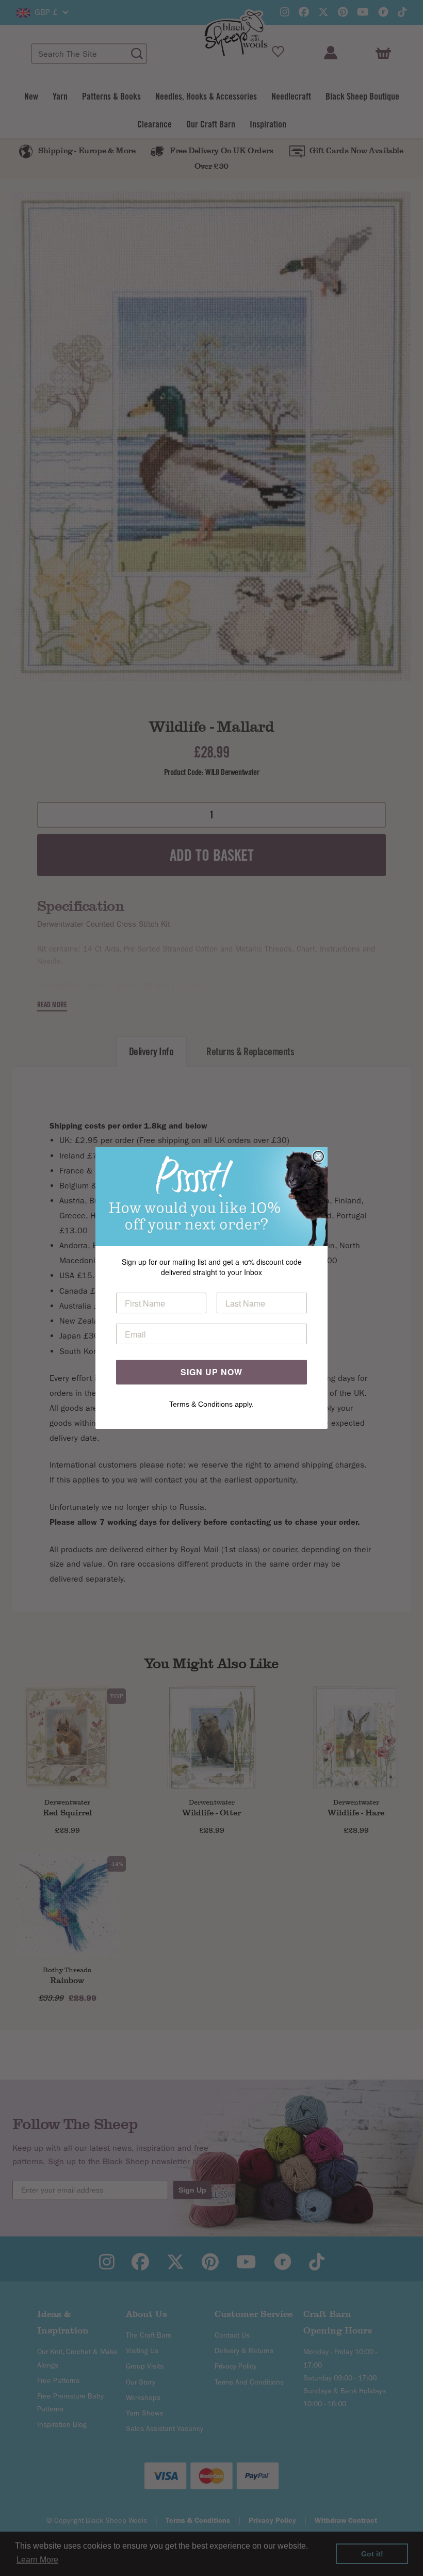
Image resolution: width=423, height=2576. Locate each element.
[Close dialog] (318, 1156)
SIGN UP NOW (211, 1372)
